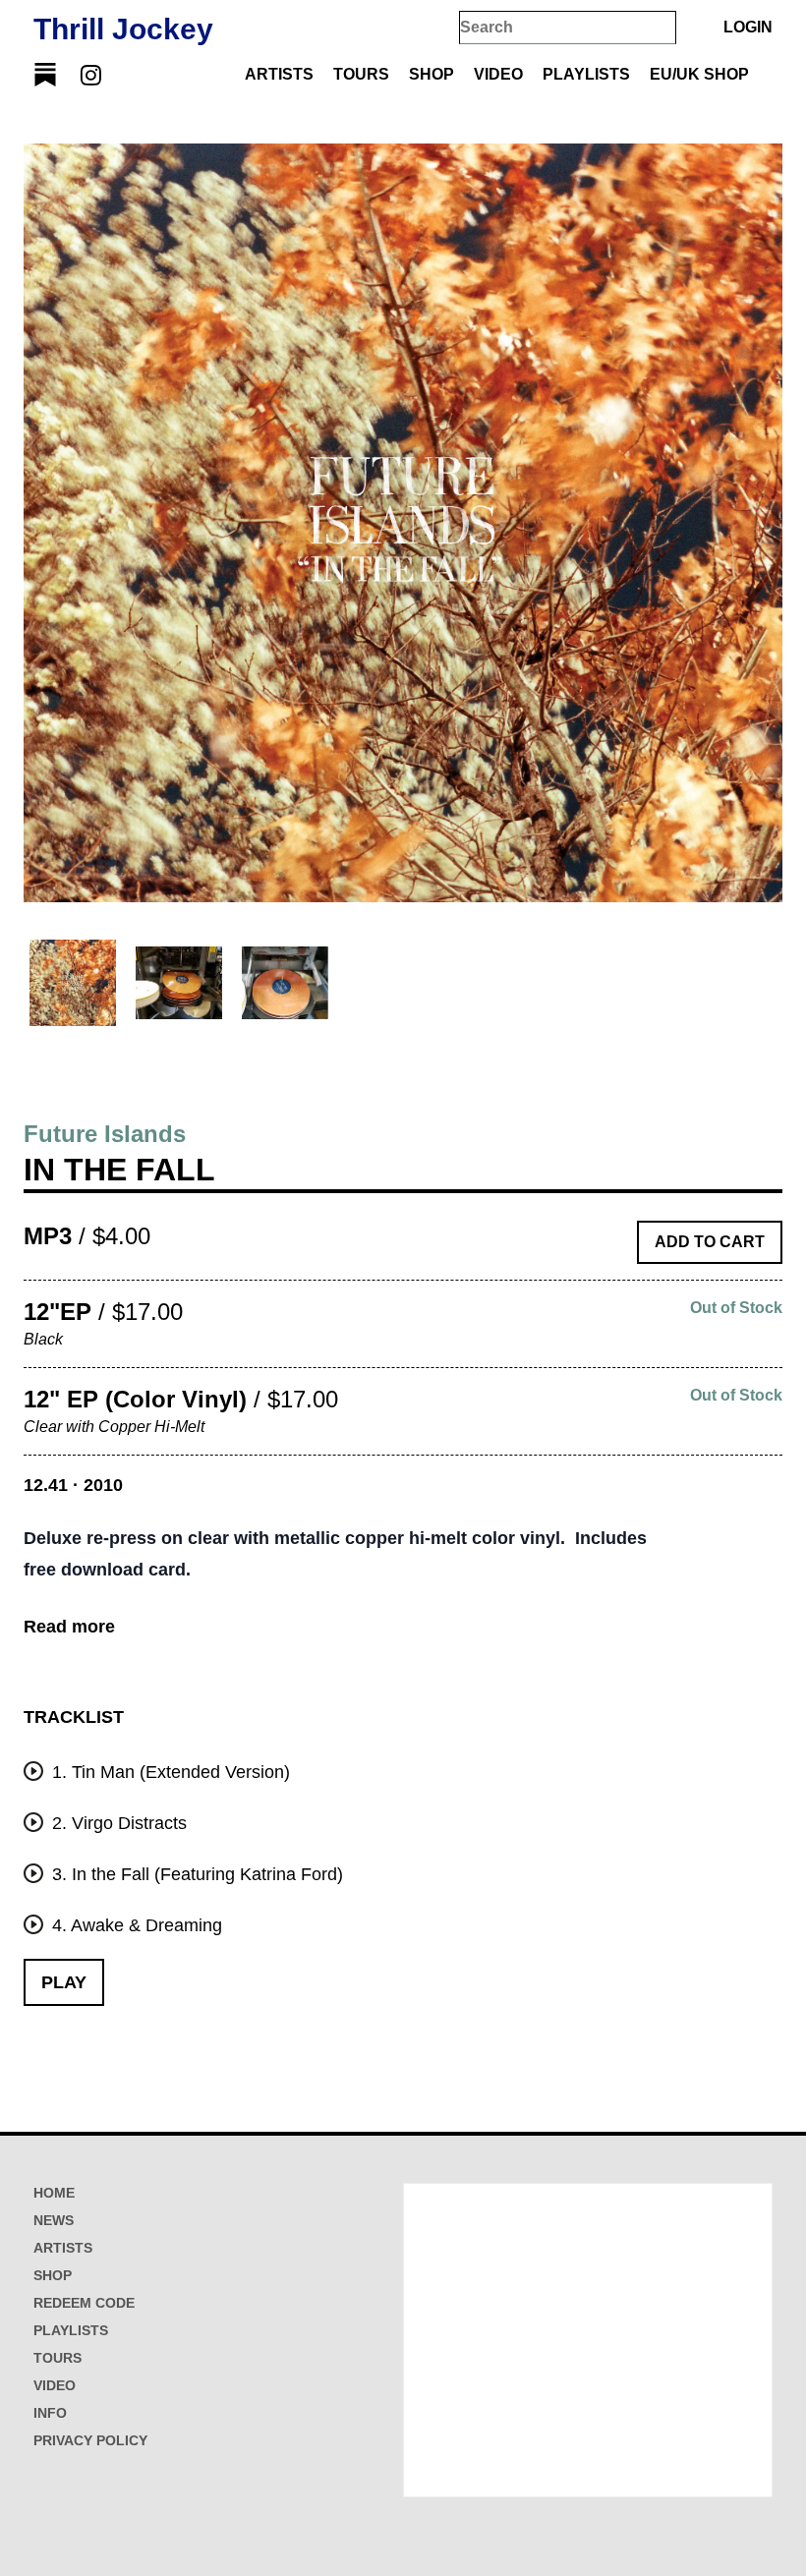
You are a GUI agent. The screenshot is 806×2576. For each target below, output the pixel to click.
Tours (361, 74)
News (54, 2220)
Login (748, 27)
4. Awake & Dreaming (135, 1925)
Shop (432, 74)
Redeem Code (84, 2303)
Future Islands (105, 1134)
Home (54, 2193)
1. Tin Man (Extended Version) (169, 1772)
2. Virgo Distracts (117, 1823)
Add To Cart (710, 1242)
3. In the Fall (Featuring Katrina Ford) (195, 1874)
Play (64, 1982)
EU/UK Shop (699, 74)
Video (498, 74)
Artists (279, 74)
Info (50, 2413)
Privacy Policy (90, 2440)
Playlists (586, 74)
